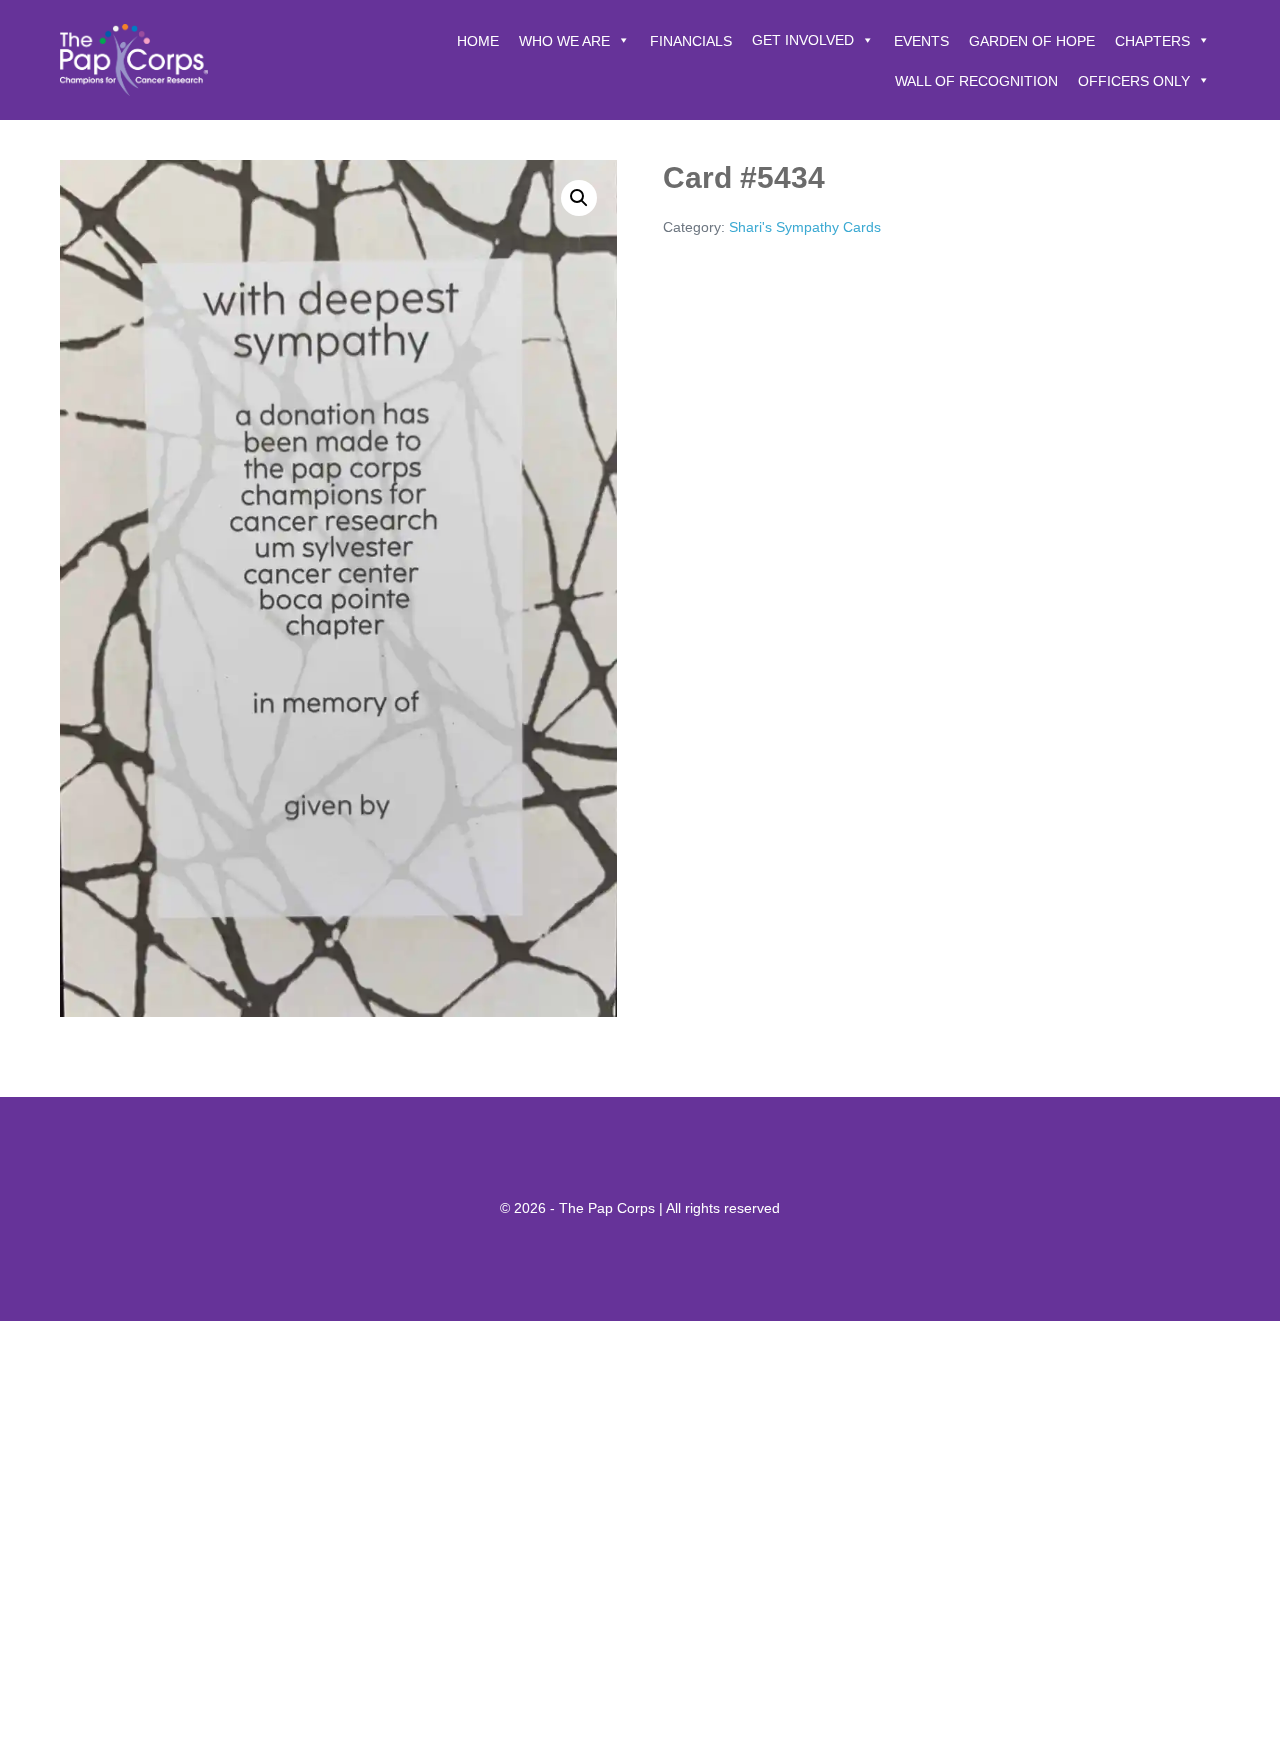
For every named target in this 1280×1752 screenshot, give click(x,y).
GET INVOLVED (803, 40)
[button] (579, 198)
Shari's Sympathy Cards (805, 227)
